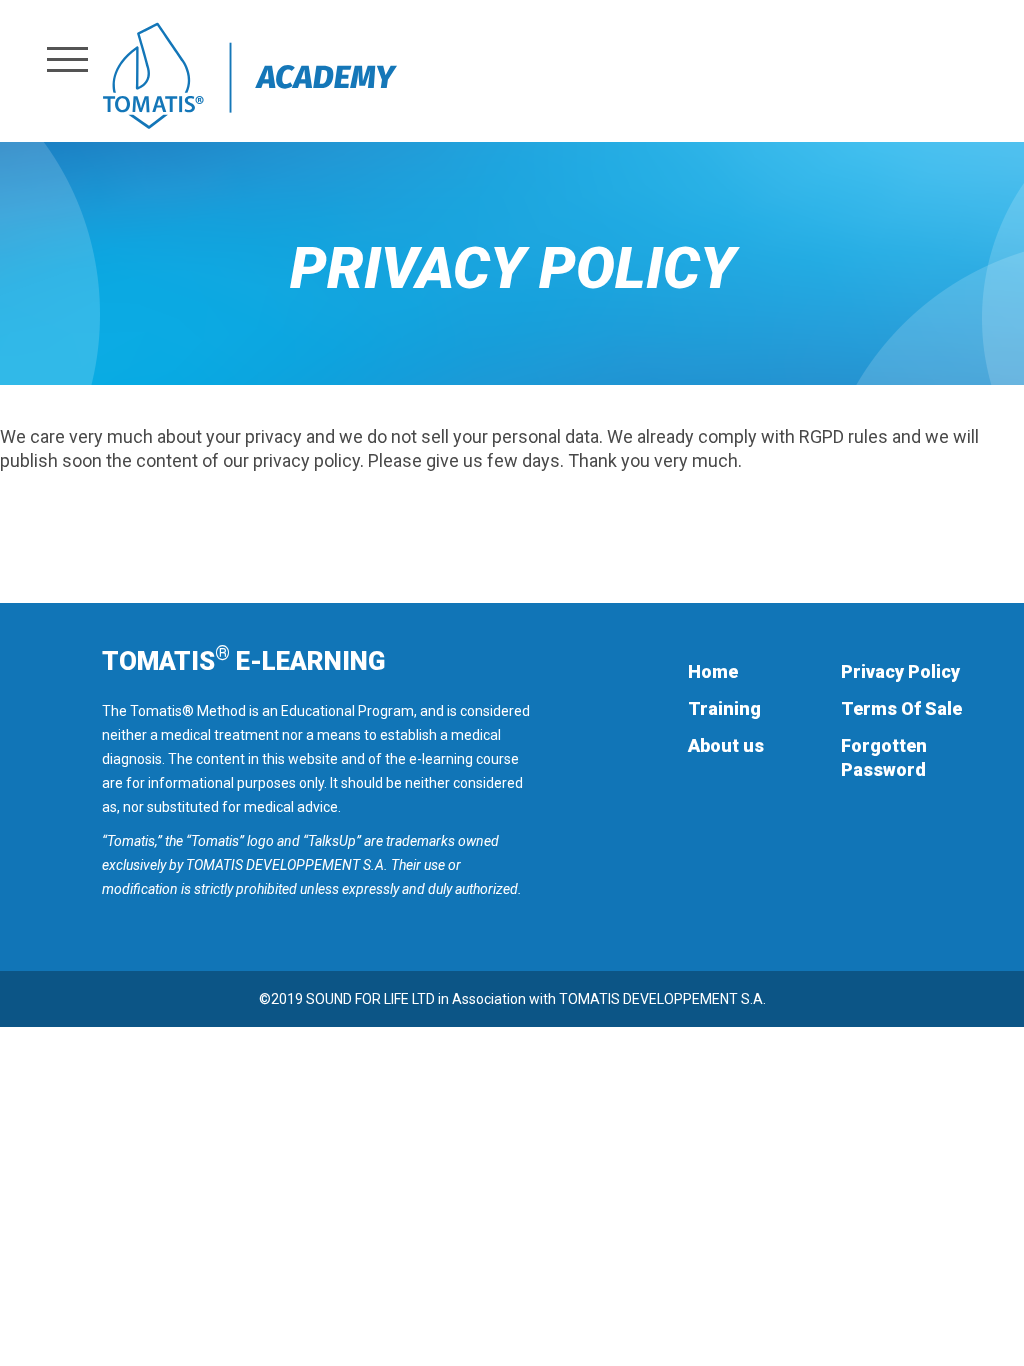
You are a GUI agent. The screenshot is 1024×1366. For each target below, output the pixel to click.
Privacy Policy (900, 671)
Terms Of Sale (901, 708)
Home (713, 671)
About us (726, 745)
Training (724, 708)
